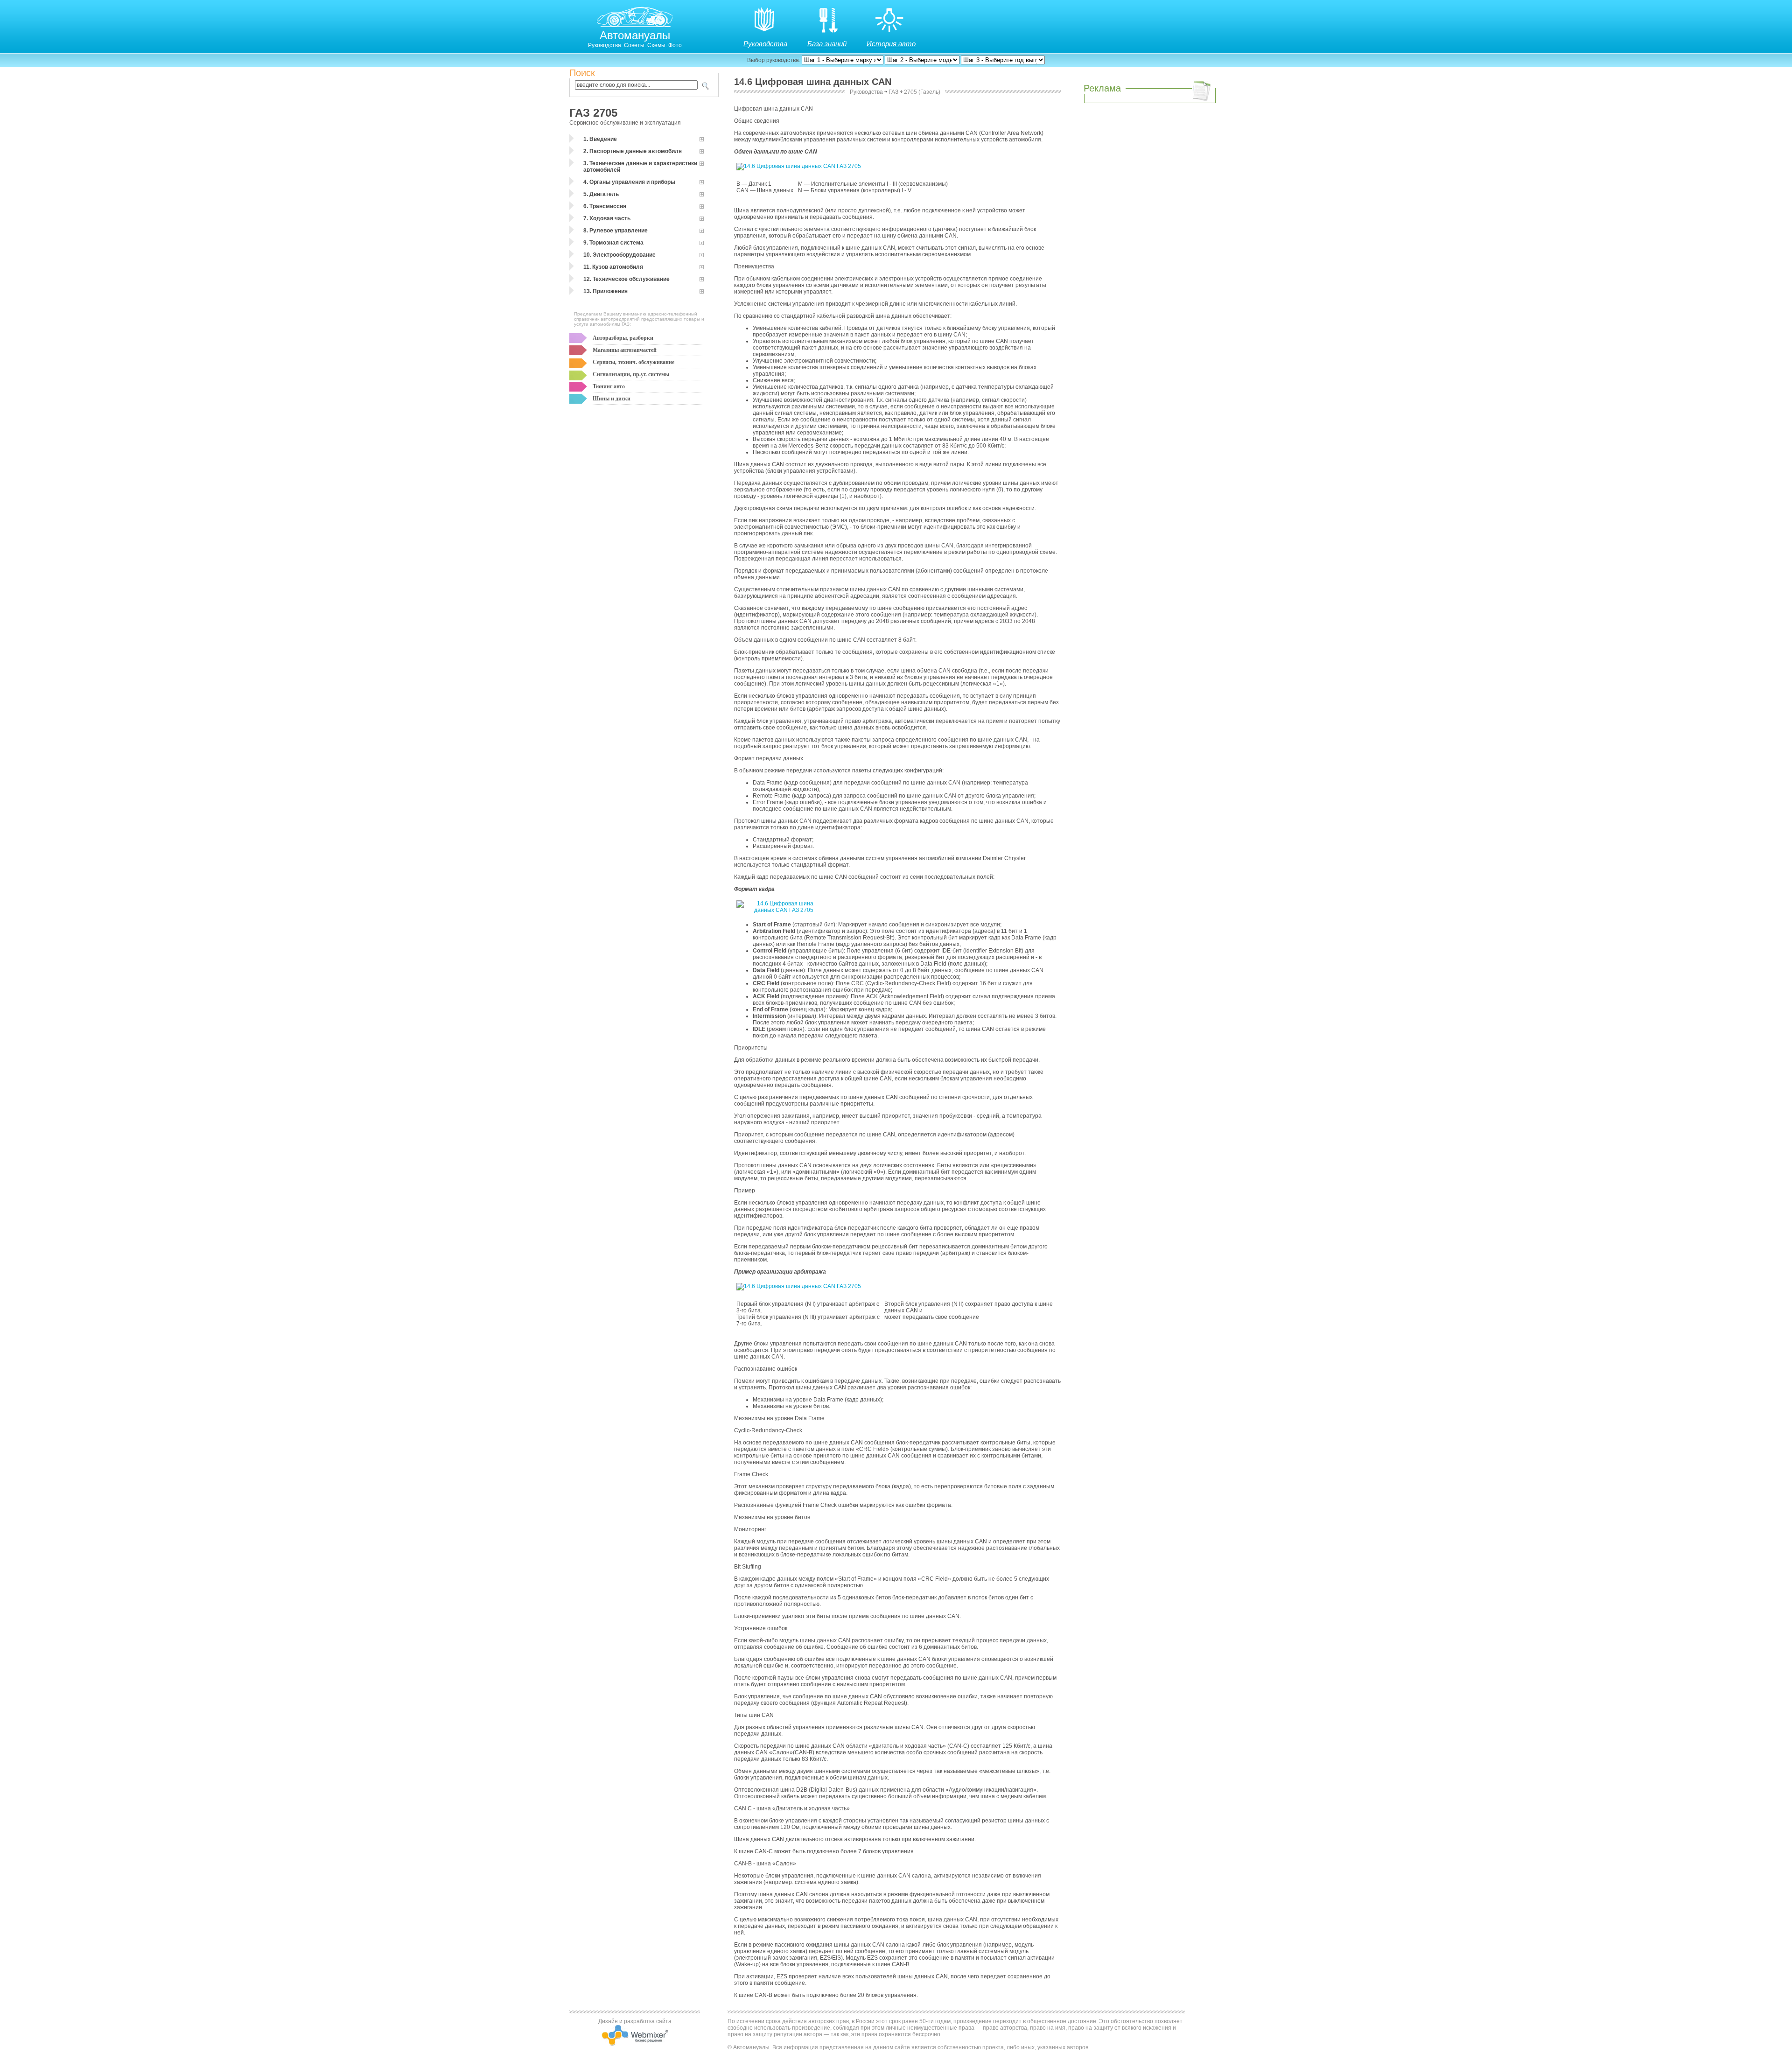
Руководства (765, 44)
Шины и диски (612, 399)
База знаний (827, 44)
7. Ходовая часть (607, 218)
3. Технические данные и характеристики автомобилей (640, 167)
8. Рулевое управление (616, 231)
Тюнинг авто (609, 386)
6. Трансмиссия (605, 206)
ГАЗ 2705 (593, 113)
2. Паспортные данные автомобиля (633, 151)
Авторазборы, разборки (623, 338)
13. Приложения (605, 291)
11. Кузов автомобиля (613, 267)
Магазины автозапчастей (625, 350)
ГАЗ (893, 92)
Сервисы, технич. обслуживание (633, 362)
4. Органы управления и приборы (629, 182)
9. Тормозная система (613, 243)
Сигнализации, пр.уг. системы (631, 374)
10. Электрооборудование (619, 255)
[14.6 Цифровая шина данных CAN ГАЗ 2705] (799, 166)
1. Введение (600, 139)
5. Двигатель (601, 194)
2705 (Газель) (922, 92)
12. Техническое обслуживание (626, 279)
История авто (891, 44)
